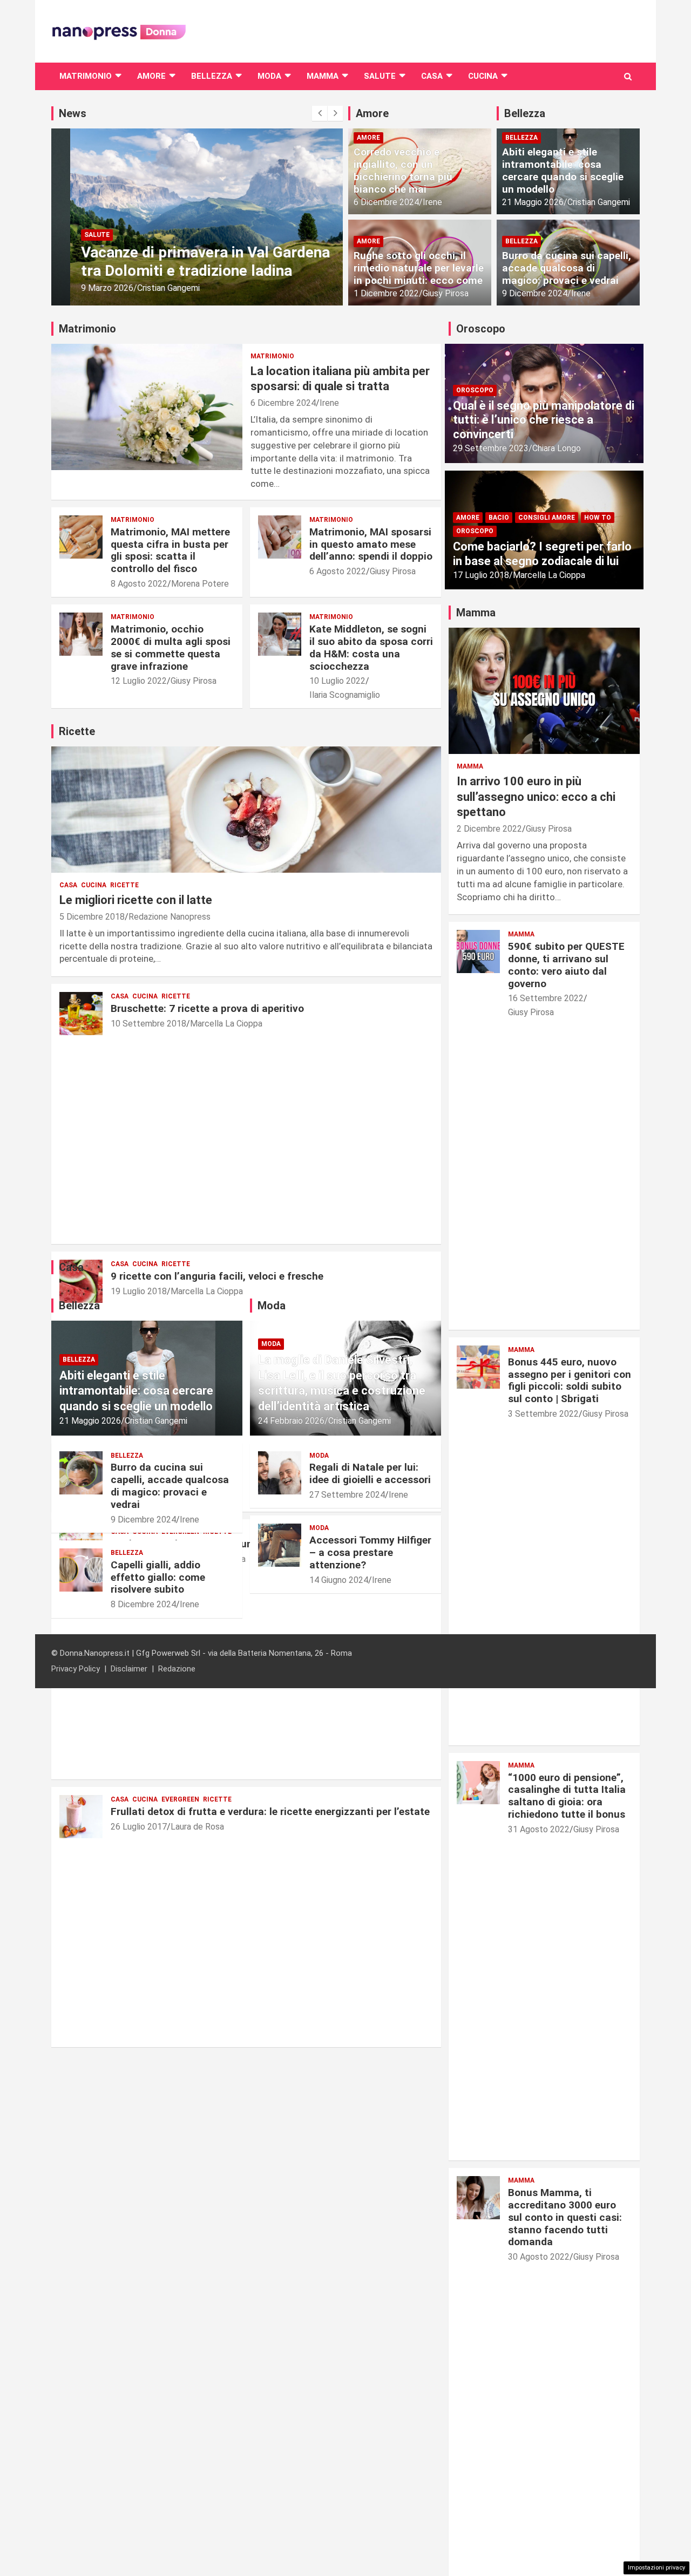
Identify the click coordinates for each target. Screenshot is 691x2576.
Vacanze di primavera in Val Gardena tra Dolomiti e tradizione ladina (187, 261)
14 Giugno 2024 (339, 1580)
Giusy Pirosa (446, 293)
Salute (380, 76)
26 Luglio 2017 (139, 1827)
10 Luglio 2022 (337, 681)
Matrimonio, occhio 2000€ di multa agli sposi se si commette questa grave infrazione (171, 647)
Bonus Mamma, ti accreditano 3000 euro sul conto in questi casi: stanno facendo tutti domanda (565, 2217)
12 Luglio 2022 (139, 681)
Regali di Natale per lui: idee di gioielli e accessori (370, 1473)
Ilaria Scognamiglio (345, 695)
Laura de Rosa (197, 1827)
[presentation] (320, 113)
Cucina (483, 76)
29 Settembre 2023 (491, 448)
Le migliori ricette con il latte (136, 900)
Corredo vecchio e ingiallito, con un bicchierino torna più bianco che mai (403, 170)
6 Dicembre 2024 (386, 202)
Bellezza (212, 76)
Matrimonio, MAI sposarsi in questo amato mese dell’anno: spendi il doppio (371, 544)
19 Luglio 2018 (139, 1291)
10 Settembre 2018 (148, 1024)
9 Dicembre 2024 (535, 293)
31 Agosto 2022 (539, 1829)
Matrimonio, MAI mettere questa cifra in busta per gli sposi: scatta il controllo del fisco (170, 550)
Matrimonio (86, 76)
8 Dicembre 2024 (143, 1604)
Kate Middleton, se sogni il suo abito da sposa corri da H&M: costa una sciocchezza (371, 647)
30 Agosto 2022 (539, 2257)
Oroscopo (475, 390)
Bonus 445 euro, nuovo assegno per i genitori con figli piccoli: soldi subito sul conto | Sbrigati (570, 1380)
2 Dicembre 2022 (489, 829)
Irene (432, 202)
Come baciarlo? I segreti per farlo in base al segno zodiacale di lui (542, 553)
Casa (432, 76)
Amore (151, 76)
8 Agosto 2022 (139, 584)
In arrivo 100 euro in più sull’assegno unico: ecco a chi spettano (536, 797)
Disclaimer (129, 1669)
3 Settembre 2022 (543, 1414)
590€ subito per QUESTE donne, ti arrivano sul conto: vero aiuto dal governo (566, 965)
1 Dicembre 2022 (386, 293)
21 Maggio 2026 (533, 202)
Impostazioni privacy (656, 2568)
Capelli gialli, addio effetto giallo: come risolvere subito (158, 1577)
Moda (269, 76)
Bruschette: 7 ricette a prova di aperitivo (207, 1008)
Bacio (499, 518)
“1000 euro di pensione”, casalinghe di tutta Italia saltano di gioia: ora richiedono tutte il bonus (567, 1796)
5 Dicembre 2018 (92, 917)
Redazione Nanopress (170, 917)
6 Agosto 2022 (338, 571)
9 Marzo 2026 (88, 288)
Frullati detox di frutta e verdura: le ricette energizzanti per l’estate (270, 1812)
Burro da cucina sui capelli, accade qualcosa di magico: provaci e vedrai (567, 268)
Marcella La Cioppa (226, 1024)
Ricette (124, 885)
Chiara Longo (557, 448)
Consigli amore (547, 518)
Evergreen (180, 1799)
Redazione (177, 1669)
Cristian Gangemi (150, 288)
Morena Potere (200, 584)
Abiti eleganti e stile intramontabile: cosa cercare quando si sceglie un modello (563, 170)
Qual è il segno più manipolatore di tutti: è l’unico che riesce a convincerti (544, 420)
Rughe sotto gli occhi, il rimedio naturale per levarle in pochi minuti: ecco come (419, 268)
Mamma (323, 76)
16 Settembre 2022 (546, 998)
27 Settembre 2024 (347, 1495)
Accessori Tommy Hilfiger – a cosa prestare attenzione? (370, 1552)
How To (598, 518)
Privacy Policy (76, 1669)
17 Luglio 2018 (481, 575)
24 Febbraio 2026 (291, 1421)
